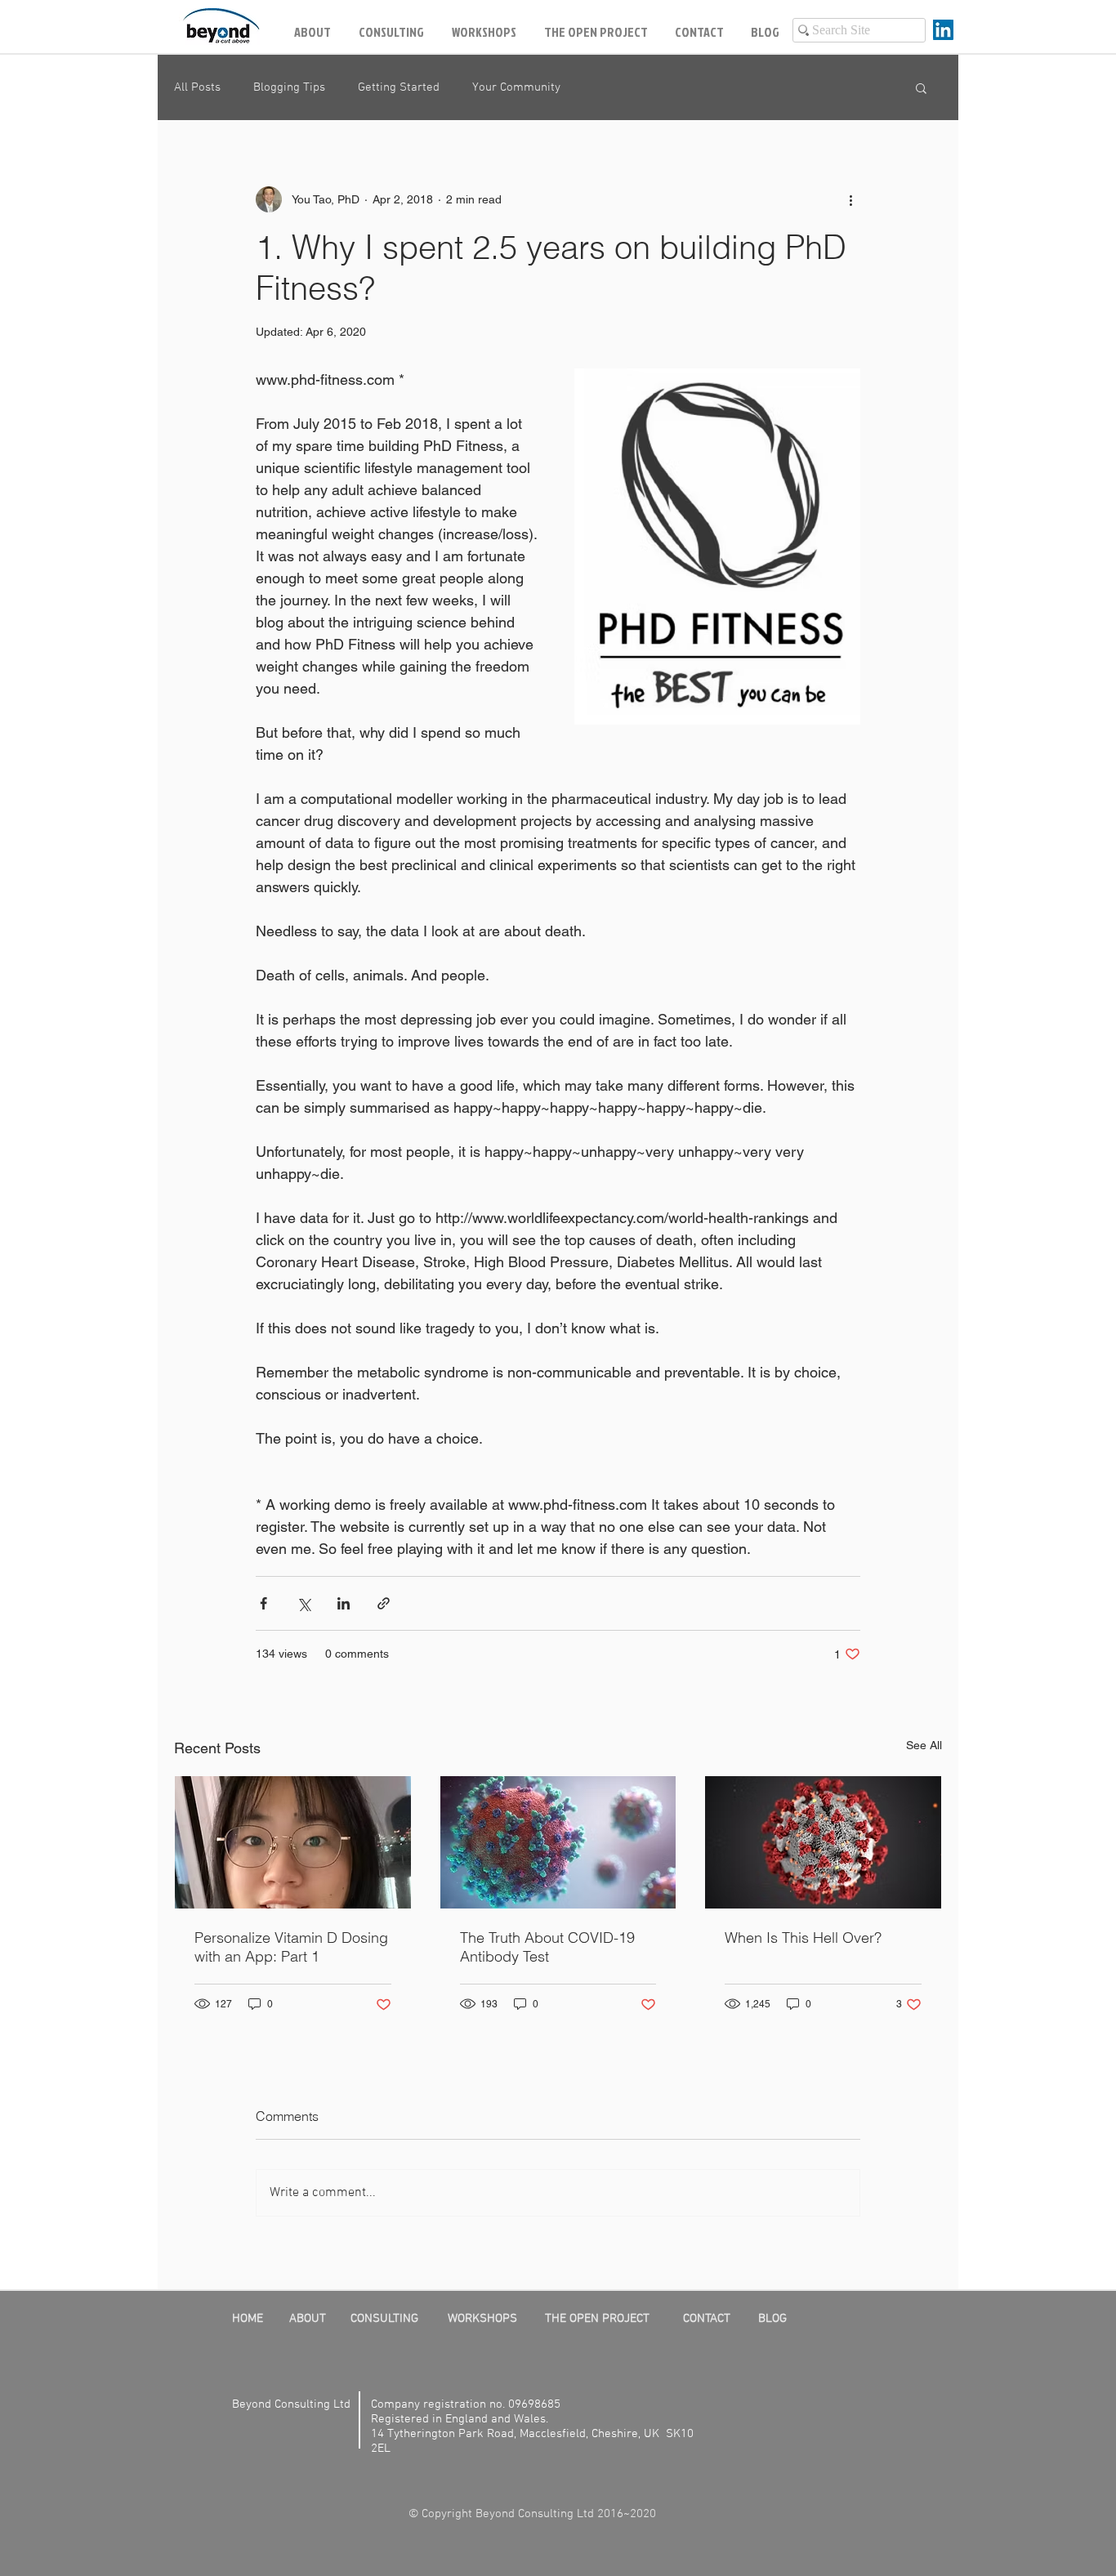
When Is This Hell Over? (803, 1938)
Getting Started (399, 87)
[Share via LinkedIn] (344, 1603)
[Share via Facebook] (263, 1603)
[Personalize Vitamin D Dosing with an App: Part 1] (293, 1842)
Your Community (516, 87)
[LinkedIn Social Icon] (943, 30)
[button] (921, 87)
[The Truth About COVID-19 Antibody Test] (558, 1842)
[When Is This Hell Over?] (823, 1842)
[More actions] (850, 199)
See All (924, 1745)
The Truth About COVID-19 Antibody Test (547, 1947)
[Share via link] (384, 1603)
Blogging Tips (289, 87)
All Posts (197, 87)
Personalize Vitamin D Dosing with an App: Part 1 (291, 1947)
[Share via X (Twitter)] (304, 1603)
